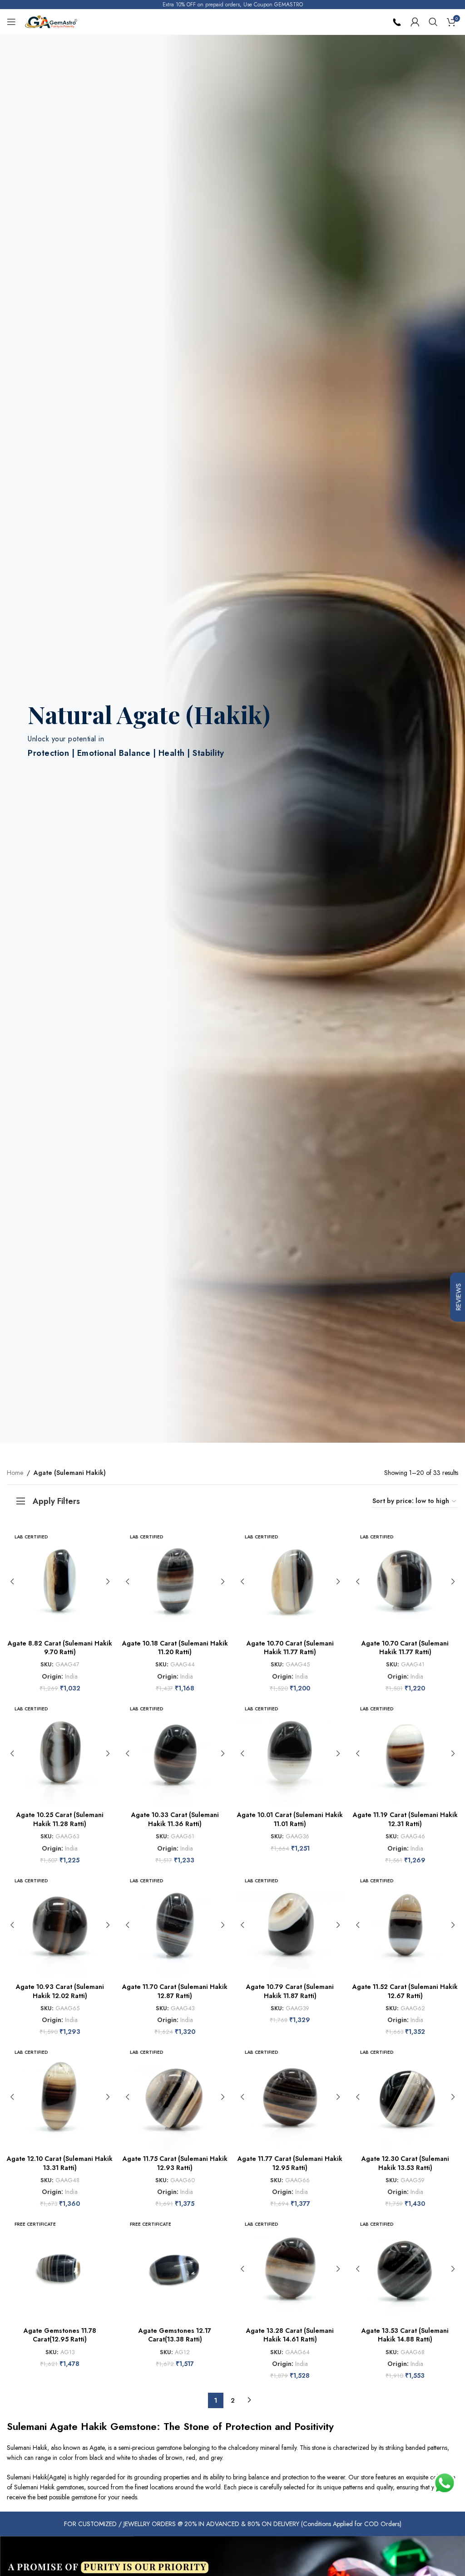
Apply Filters (56, 1501)
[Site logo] (51, 21)
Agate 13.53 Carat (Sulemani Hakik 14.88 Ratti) (405, 2335)
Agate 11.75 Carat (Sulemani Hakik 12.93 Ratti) (175, 2163)
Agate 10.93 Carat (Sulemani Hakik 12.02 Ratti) (60, 1991)
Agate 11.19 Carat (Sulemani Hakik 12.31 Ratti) (405, 1819)
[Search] (433, 22)
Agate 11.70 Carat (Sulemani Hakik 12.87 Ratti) (175, 1991)
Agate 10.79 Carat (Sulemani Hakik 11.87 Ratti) (290, 1991)
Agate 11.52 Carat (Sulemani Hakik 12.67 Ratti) (405, 1991)
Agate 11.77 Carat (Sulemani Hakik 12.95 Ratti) (290, 2163)
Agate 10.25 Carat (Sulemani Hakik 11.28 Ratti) (60, 1819)
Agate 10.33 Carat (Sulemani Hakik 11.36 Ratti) (175, 1819)
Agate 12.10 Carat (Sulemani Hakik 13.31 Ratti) (60, 2163)
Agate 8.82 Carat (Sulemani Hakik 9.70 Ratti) (60, 1648)
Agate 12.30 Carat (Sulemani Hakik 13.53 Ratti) (405, 2163)
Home (15, 1473)
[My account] (415, 22)
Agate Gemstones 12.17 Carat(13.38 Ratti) (175, 2335)
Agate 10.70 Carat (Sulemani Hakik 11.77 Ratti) (290, 1648)
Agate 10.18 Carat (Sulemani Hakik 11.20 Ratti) (175, 1648)
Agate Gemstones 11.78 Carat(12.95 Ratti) (60, 2335)
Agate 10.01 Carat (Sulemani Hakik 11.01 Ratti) (290, 1819)
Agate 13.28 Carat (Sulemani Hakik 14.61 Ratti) (290, 2335)
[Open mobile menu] (11, 22)
